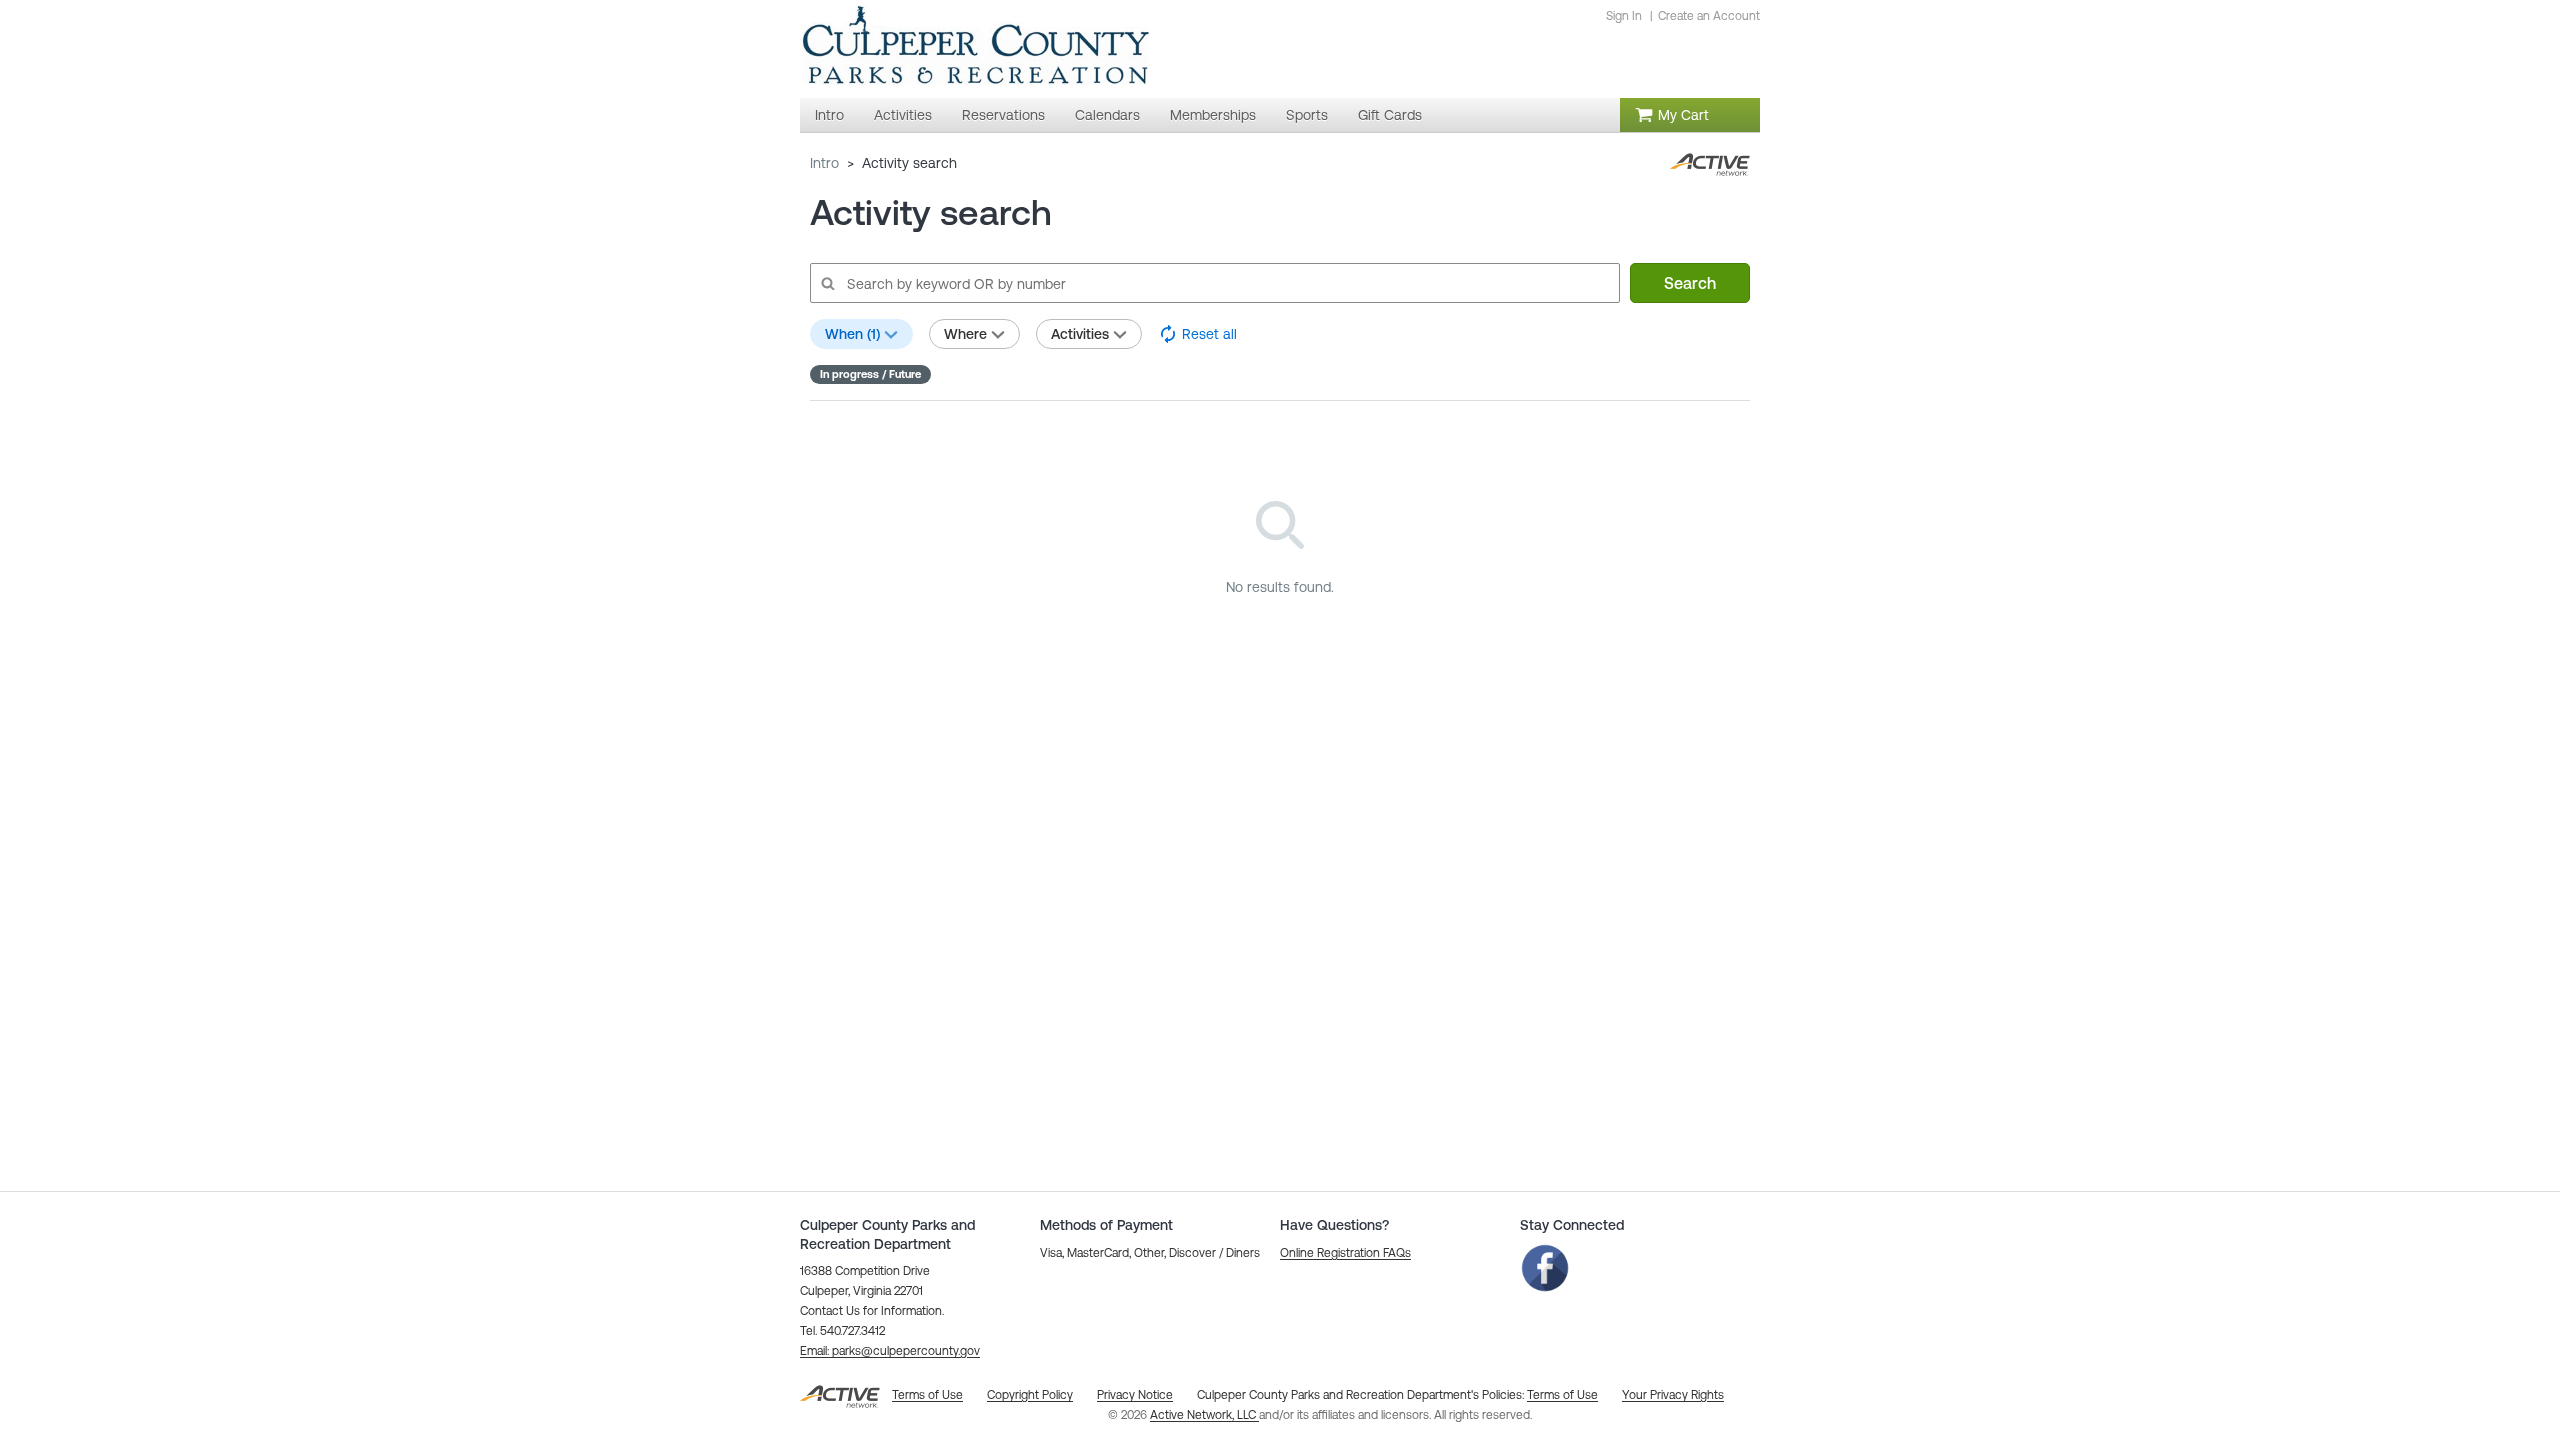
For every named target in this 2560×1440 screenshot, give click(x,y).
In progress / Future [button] (870, 374)
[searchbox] (1214, 283)
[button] (890, 1351)
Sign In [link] (1624, 16)
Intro (824, 163)
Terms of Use (1562, 1395)
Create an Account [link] (1709, 16)
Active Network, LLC (1204, 1415)
